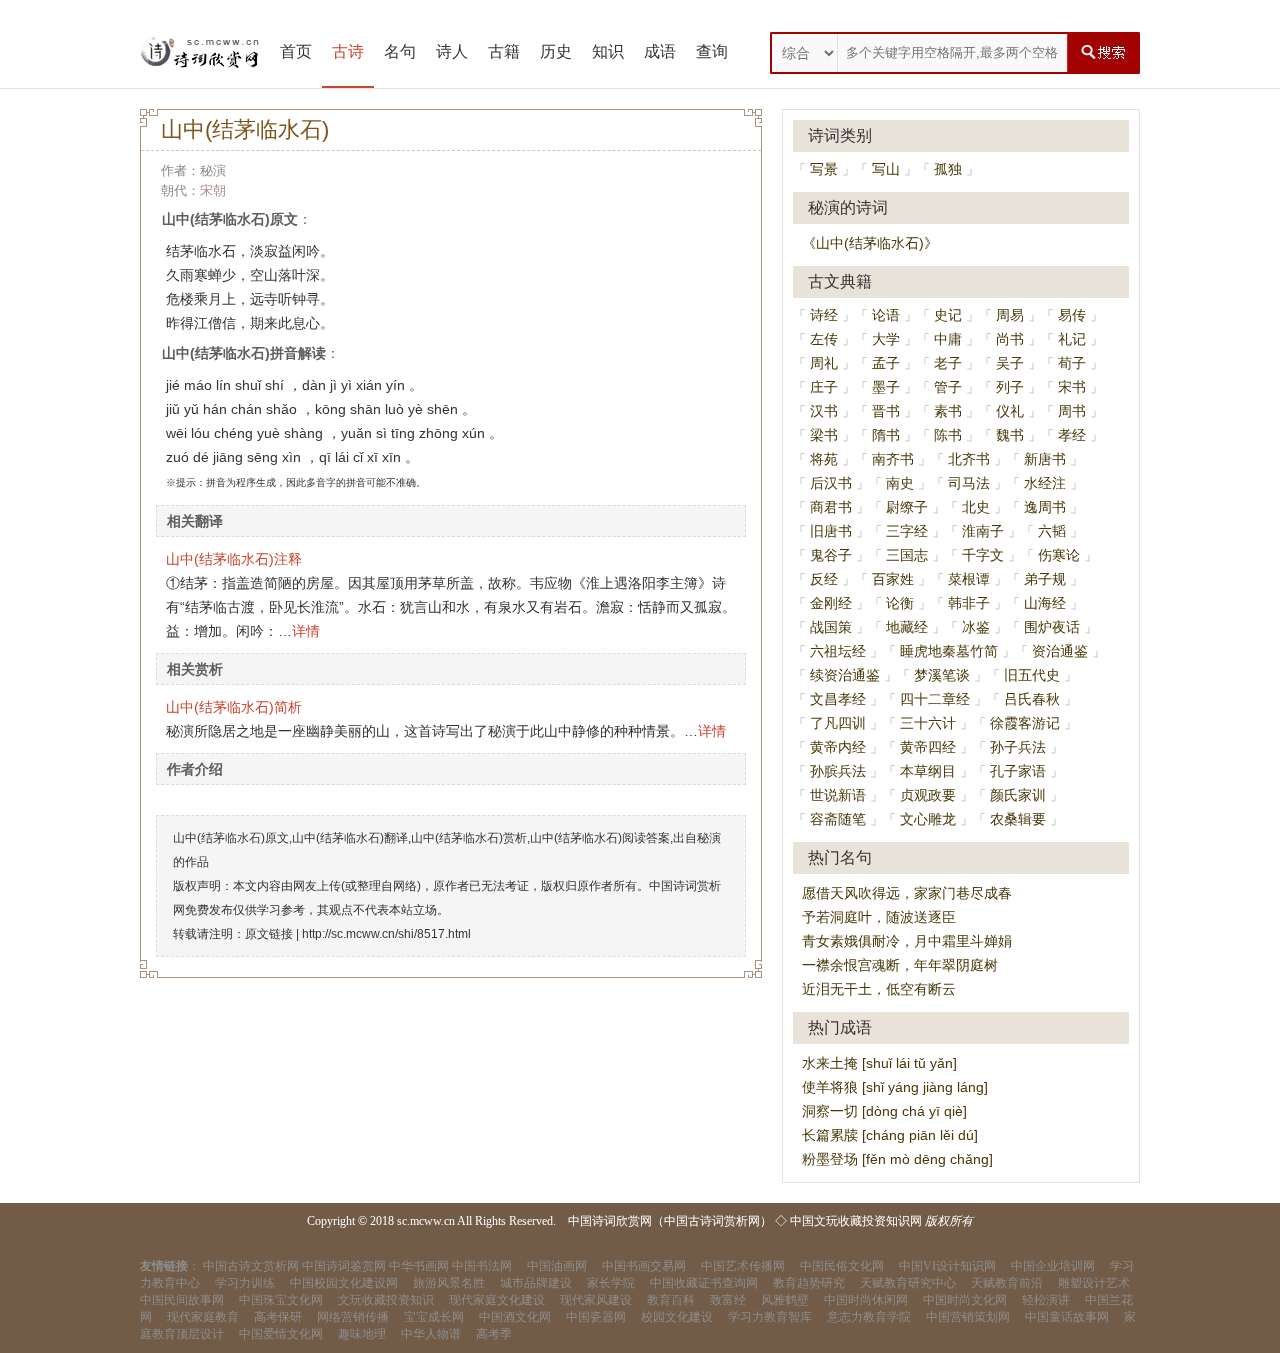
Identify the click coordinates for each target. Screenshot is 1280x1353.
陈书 (948, 435)
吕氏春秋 (1032, 699)
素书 (948, 411)
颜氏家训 (1018, 795)
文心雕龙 (928, 819)
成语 (660, 51)
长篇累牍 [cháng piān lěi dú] (890, 1135)
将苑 (824, 459)
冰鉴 (976, 627)
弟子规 (1045, 579)
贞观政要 (928, 795)
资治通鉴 (1060, 651)
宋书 (1072, 387)
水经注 (1045, 483)
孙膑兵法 (838, 771)
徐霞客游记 (1025, 723)
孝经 (1072, 435)
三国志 (907, 555)
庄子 (824, 387)
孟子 (886, 363)
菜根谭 (969, 579)
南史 (900, 483)
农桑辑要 (1018, 819)
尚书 (1010, 339)
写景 (824, 169)
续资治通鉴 (845, 675)
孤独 (948, 169)
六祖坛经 (838, 651)
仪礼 (1010, 411)
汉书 (824, 411)
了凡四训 (838, 723)
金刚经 (831, 603)
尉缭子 (907, 507)
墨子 (886, 387)
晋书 (886, 411)
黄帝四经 (928, 747)
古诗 (348, 51)
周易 (1010, 315)
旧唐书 (831, 531)
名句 (400, 51)
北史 (976, 507)
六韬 (1052, 531)
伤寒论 (1059, 555)
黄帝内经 (838, 747)
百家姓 (893, 579)
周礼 (824, 363)
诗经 (824, 315)
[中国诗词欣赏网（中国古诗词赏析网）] (200, 53)
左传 (824, 339)
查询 (712, 51)
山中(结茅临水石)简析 (234, 707)
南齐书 (893, 459)
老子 (948, 363)
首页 (296, 51)
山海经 (1045, 603)
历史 (556, 51)
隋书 (886, 435)
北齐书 (969, 459)
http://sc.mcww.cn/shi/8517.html (386, 934)
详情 (306, 631)
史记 (948, 315)
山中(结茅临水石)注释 (234, 559)
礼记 (1072, 339)
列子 (1010, 387)
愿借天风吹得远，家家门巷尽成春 (907, 893)
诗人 (452, 51)
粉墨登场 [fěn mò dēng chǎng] (897, 1159)
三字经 (907, 531)
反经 (824, 579)
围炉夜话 (1052, 627)
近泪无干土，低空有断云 (879, 989)
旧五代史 (1032, 675)
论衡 (900, 603)
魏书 (1010, 435)
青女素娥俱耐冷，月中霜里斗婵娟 (907, 941)
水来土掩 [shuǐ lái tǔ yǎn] (879, 1063)
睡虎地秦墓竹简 (949, 651)
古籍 (504, 51)
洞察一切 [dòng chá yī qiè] (884, 1111)
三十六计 (928, 723)
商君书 (831, 507)
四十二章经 (935, 699)
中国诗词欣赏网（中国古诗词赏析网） (670, 1221)
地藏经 (907, 627)
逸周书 (1045, 507)
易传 (1072, 315)
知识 (608, 51)
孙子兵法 (1018, 747)
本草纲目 (928, 771)
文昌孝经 (838, 699)
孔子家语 (1018, 771)
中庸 (948, 339)
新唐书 (1045, 459)
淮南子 (983, 531)
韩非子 (969, 603)
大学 (886, 339)
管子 (948, 387)
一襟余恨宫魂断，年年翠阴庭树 (900, 965)
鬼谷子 (831, 555)
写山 (886, 169)
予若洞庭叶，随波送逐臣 (879, 917)
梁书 (824, 435)
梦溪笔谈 (942, 675)
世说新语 (838, 795)
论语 (886, 315)
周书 (1072, 411)
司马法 (969, 483)
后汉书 (831, 483)
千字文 (983, 555)
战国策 (831, 627)
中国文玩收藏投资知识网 (856, 1221)
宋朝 (213, 190)
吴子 (1010, 363)
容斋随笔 (838, 819)
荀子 (1072, 363)
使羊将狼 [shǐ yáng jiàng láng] (895, 1087)
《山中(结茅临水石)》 (870, 243)
